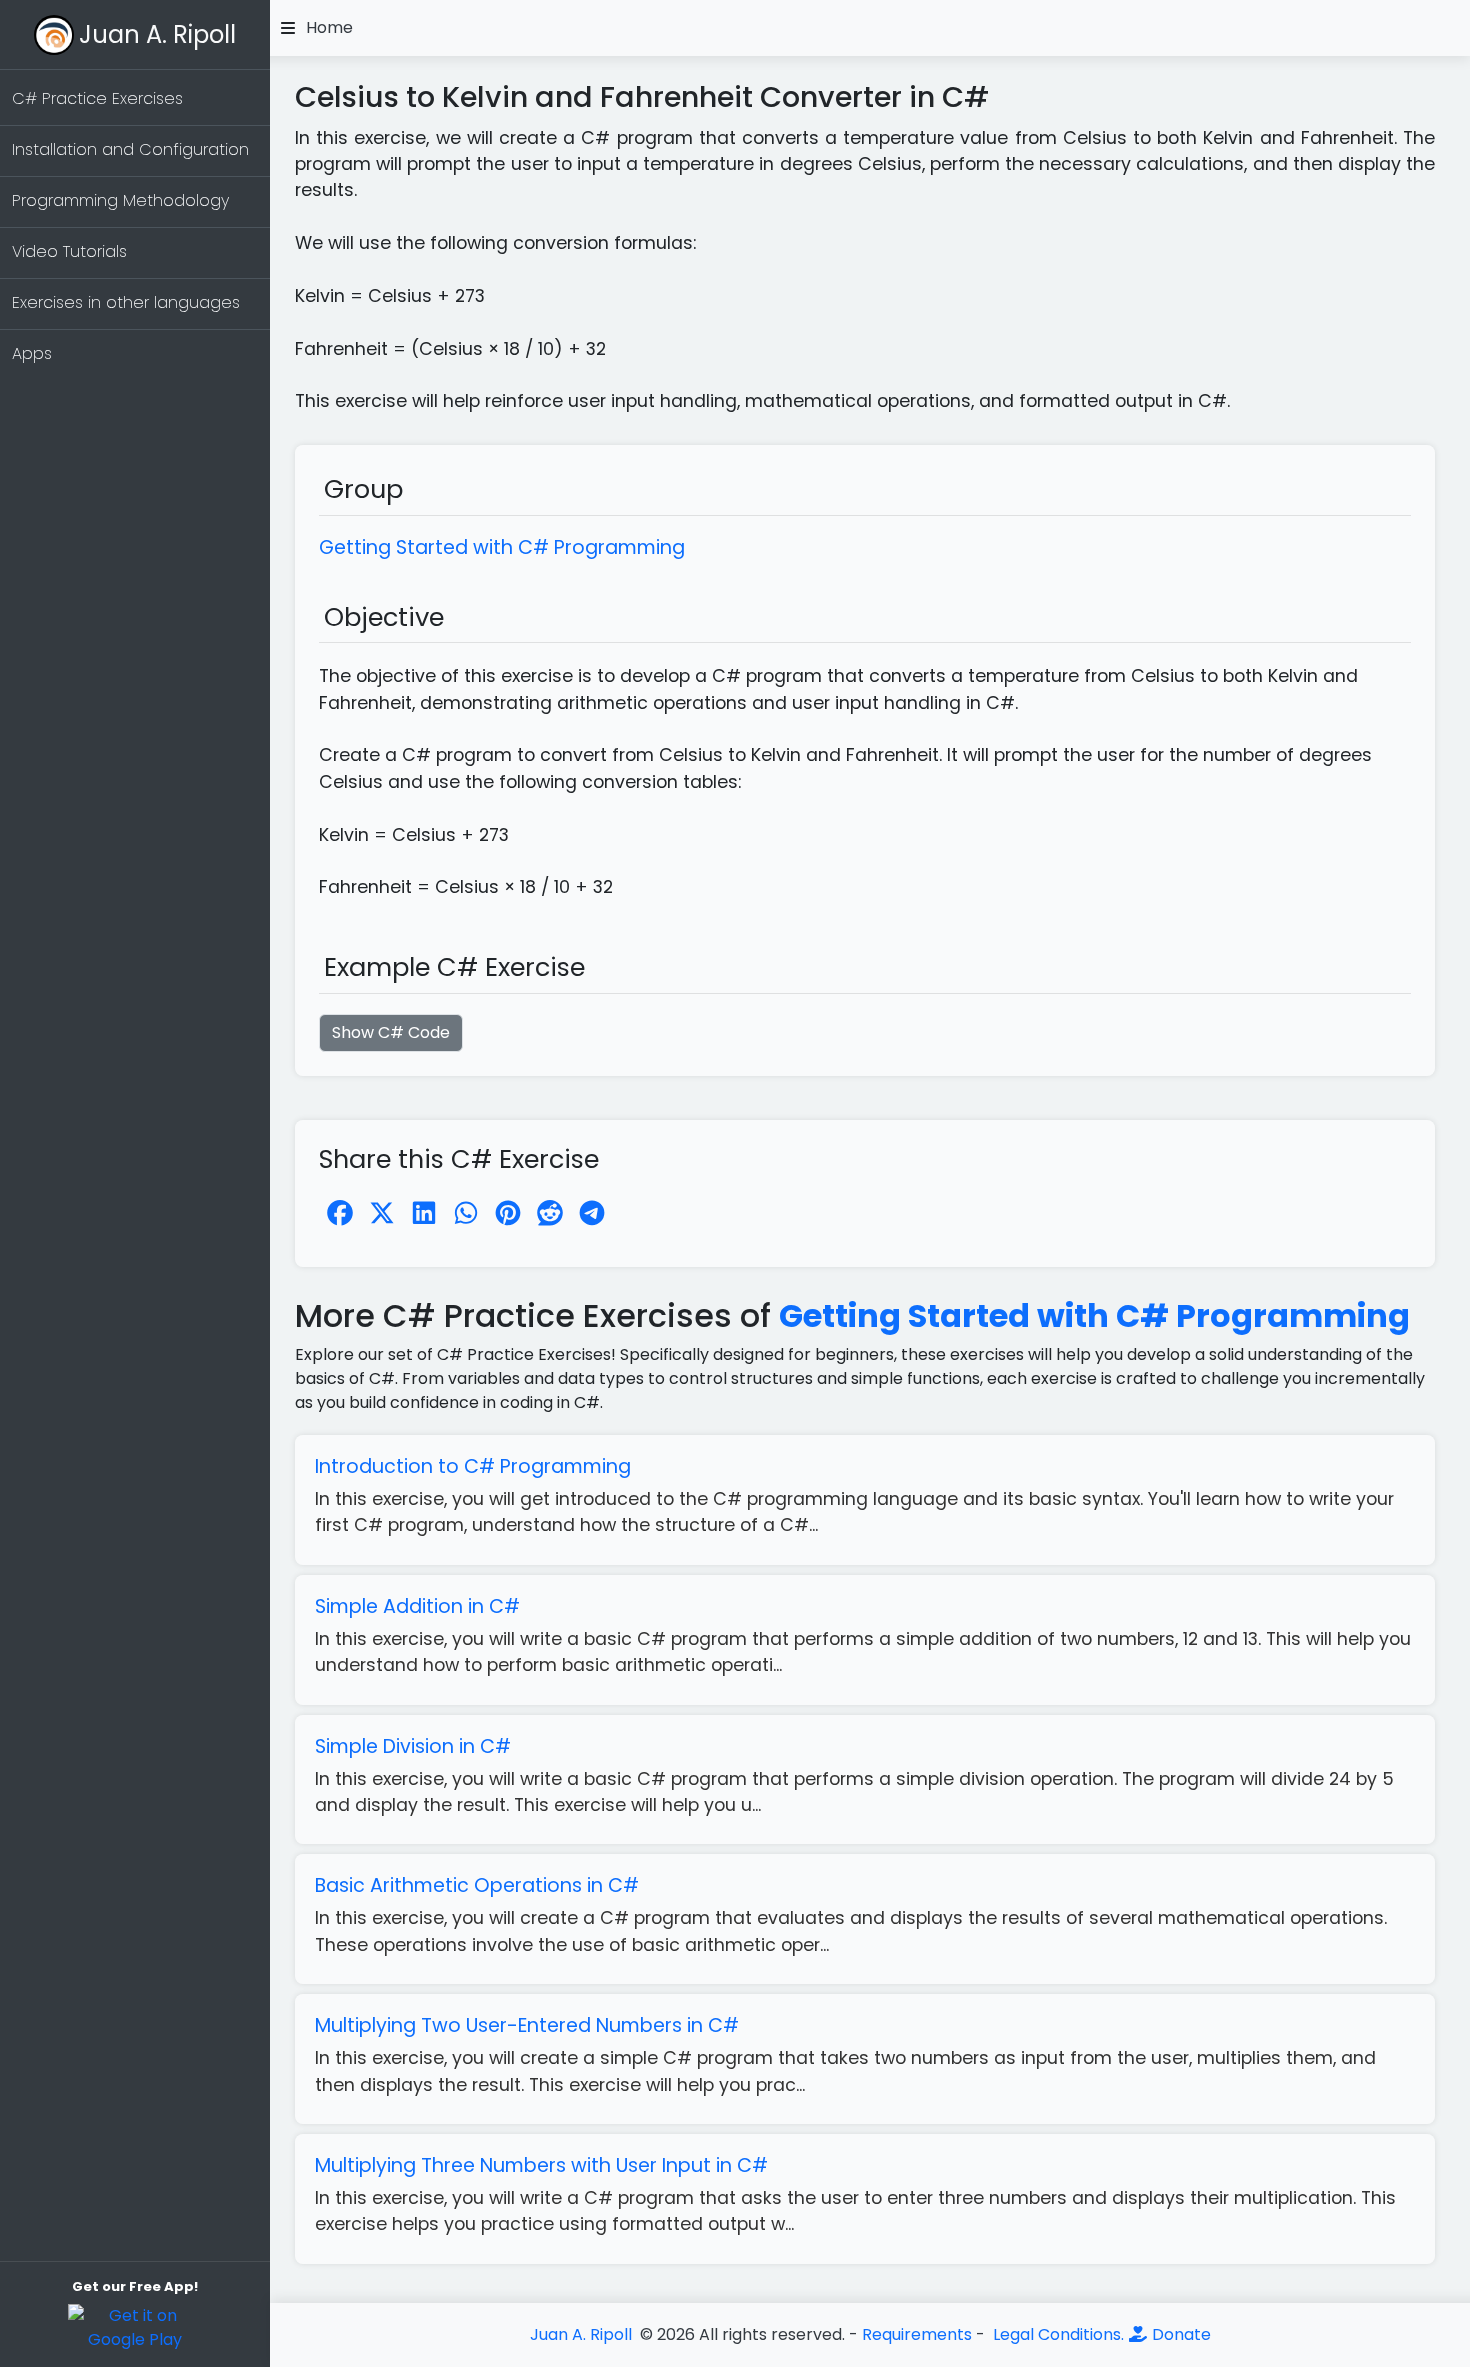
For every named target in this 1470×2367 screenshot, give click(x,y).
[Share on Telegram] (592, 1213)
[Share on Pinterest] (508, 1213)
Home (329, 28)
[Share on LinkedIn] (424, 1213)
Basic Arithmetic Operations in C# (477, 1885)
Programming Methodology (120, 200)
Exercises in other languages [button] (126, 302)
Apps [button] (32, 353)
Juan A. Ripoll (157, 34)
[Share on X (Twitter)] (382, 1213)
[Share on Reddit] (550, 1213)
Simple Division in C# (413, 1746)
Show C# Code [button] (391, 1032)
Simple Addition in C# (417, 1606)
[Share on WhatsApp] (466, 1213)
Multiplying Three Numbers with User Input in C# (541, 2165)
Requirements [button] (917, 2334)
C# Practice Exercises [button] (97, 98)
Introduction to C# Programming (473, 1466)
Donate (1179, 2334)
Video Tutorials (69, 251)
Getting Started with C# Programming (1094, 1315)
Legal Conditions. (1056, 2334)
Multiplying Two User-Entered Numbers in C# (527, 2025)
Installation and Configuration (130, 149)
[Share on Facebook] (340, 1213)
